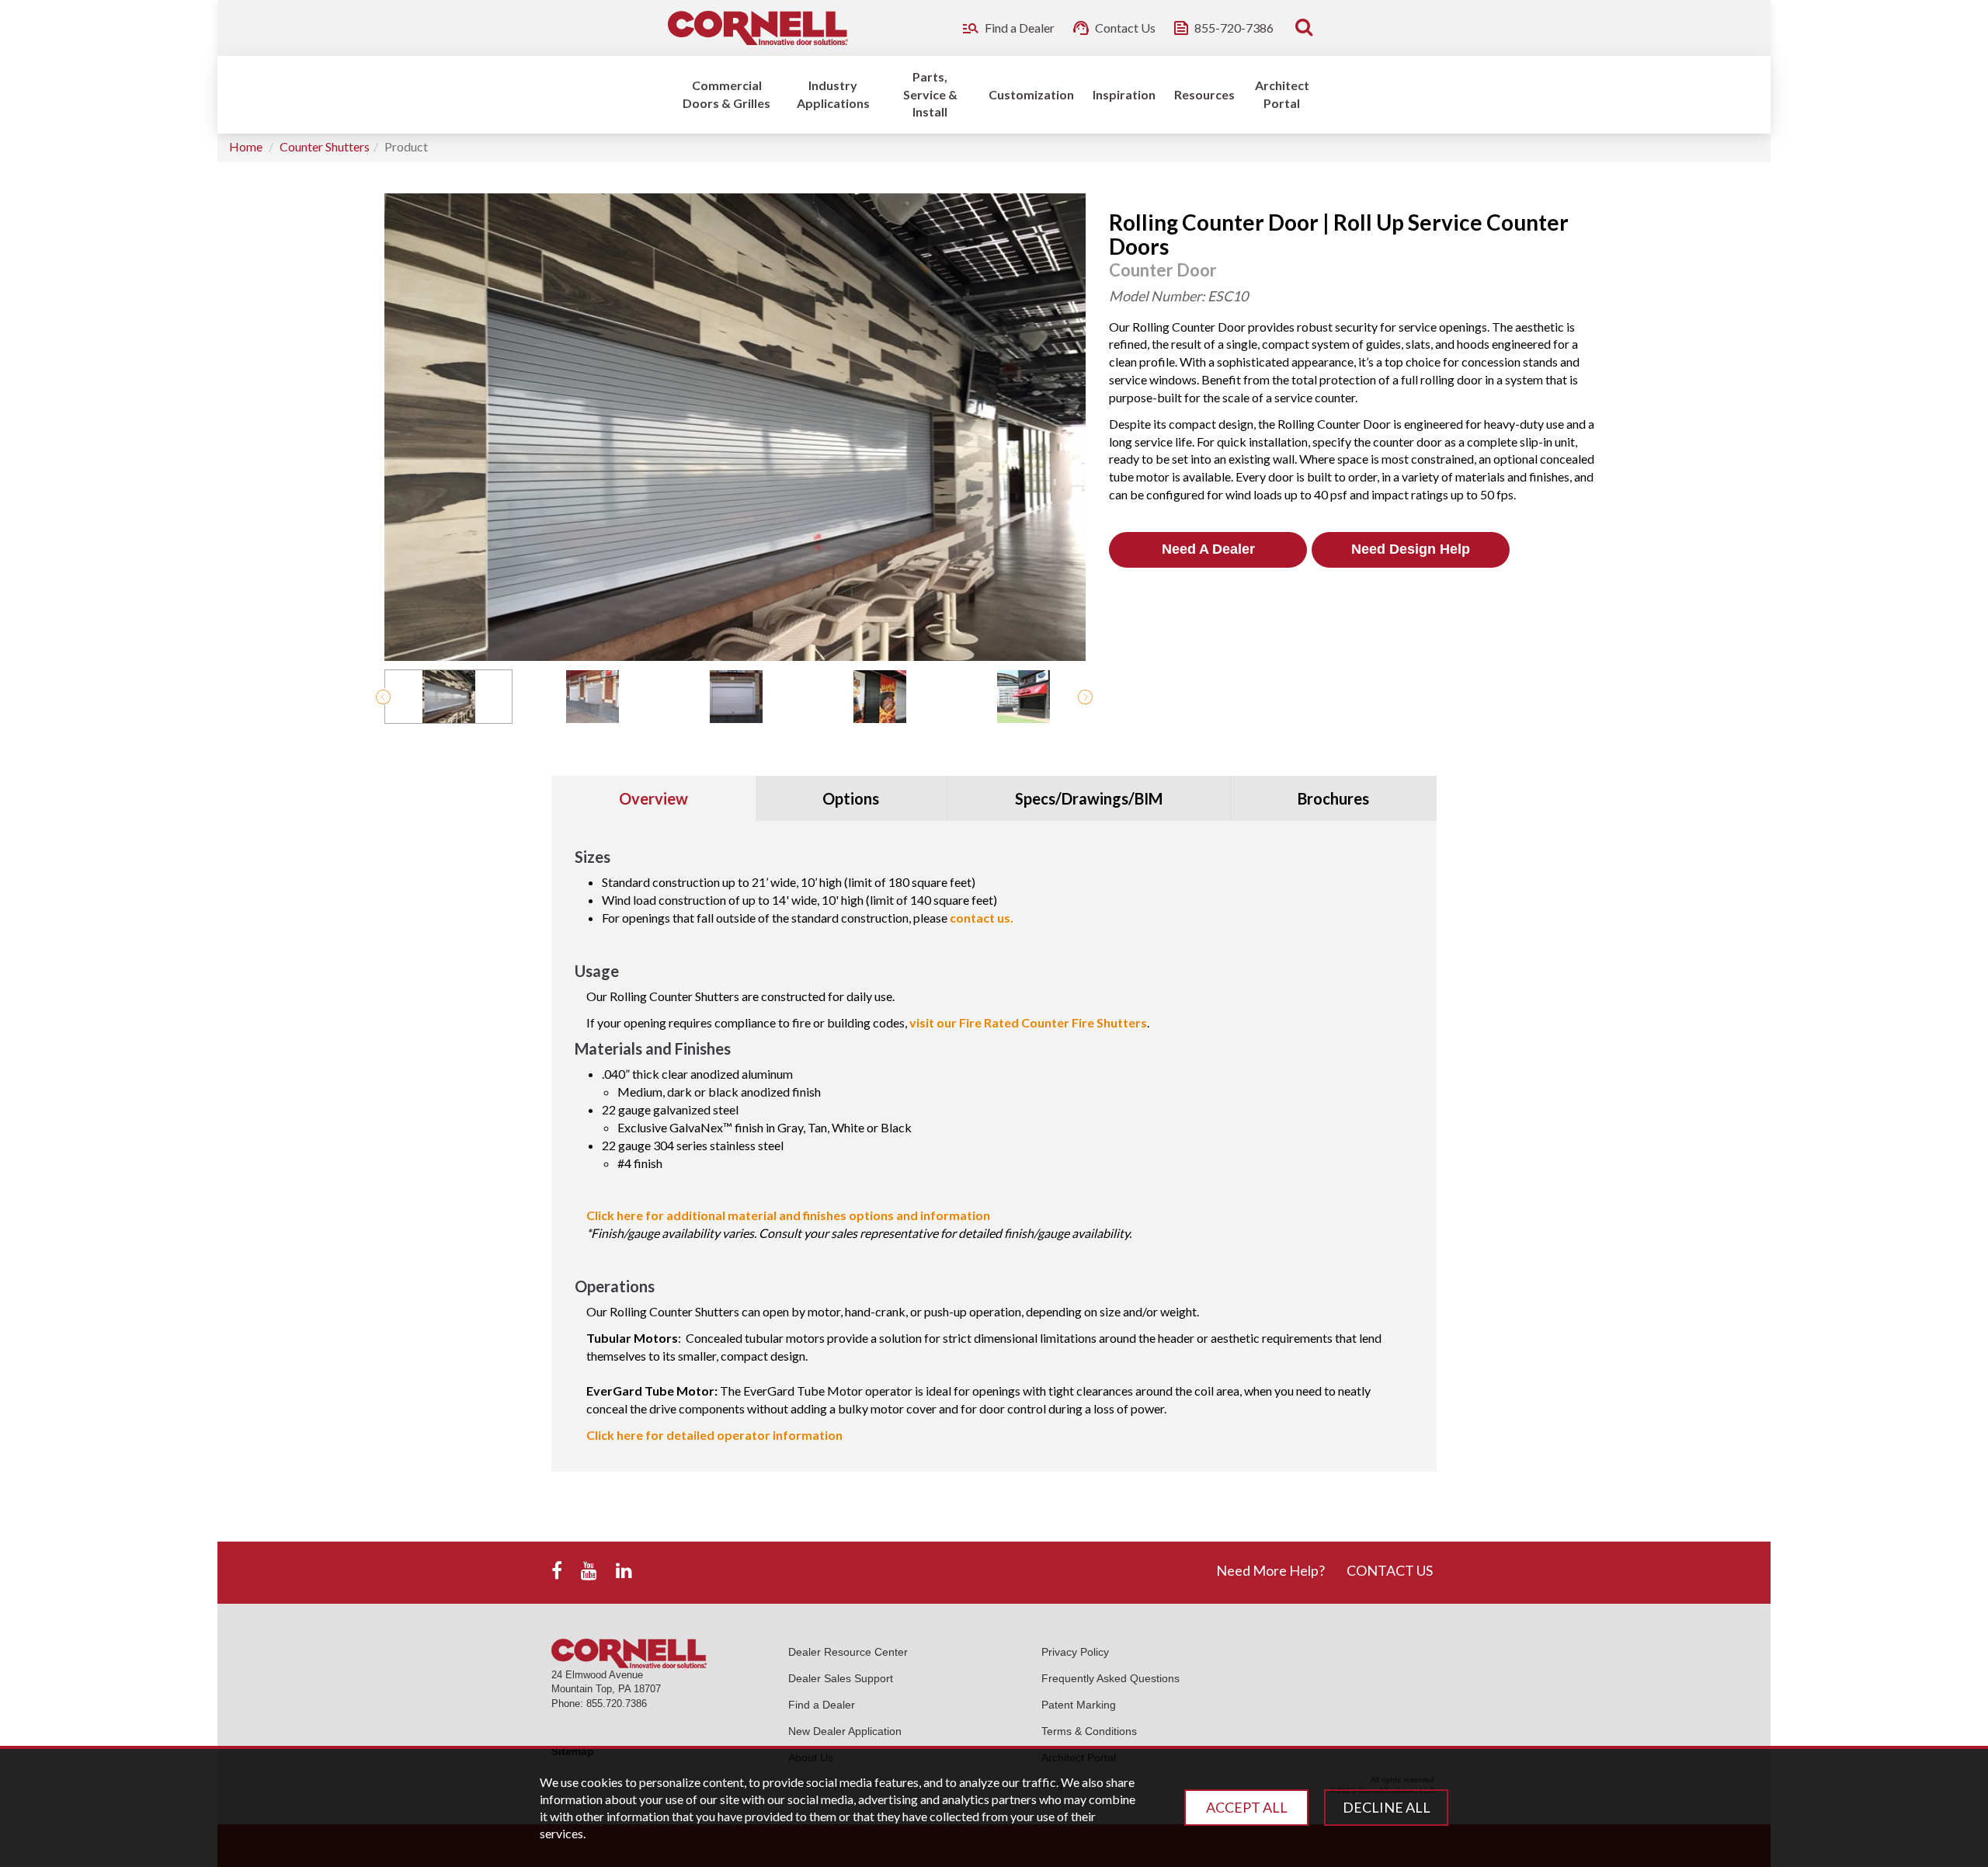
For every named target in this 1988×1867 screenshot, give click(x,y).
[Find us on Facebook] (557, 1571)
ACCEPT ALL (1247, 1807)
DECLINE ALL (1387, 1807)
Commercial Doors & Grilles (726, 94)
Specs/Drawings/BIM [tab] (1089, 798)
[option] (448, 697)
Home (246, 146)
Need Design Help (1411, 549)
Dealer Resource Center (848, 1652)
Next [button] (1085, 697)
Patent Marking (1079, 1705)
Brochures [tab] (1333, 798)
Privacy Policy (1075, 1652)
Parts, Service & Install (930, 94)
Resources (1204, 94)
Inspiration (1124, 94)
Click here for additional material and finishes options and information (788, 1215)
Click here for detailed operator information (714, 1435)
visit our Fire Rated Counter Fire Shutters (1028, 1022)
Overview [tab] (653, 798)
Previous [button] (383, 697)
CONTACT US (1390, 1570)
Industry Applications (833, 94)
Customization (1031, 94)
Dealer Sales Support (841, 1678)
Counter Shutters (325, 146)
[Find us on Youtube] (589, 1571)
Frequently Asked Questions (1110, 1678)
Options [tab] (851, 798)
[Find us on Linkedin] (624, 1571)
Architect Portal (1282, 94)
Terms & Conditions (1089, 1731)
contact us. (982, 918)
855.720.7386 (617, 1704)
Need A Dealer (1208, 549)
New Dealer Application (845, 1731)
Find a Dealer (822, 1705)
